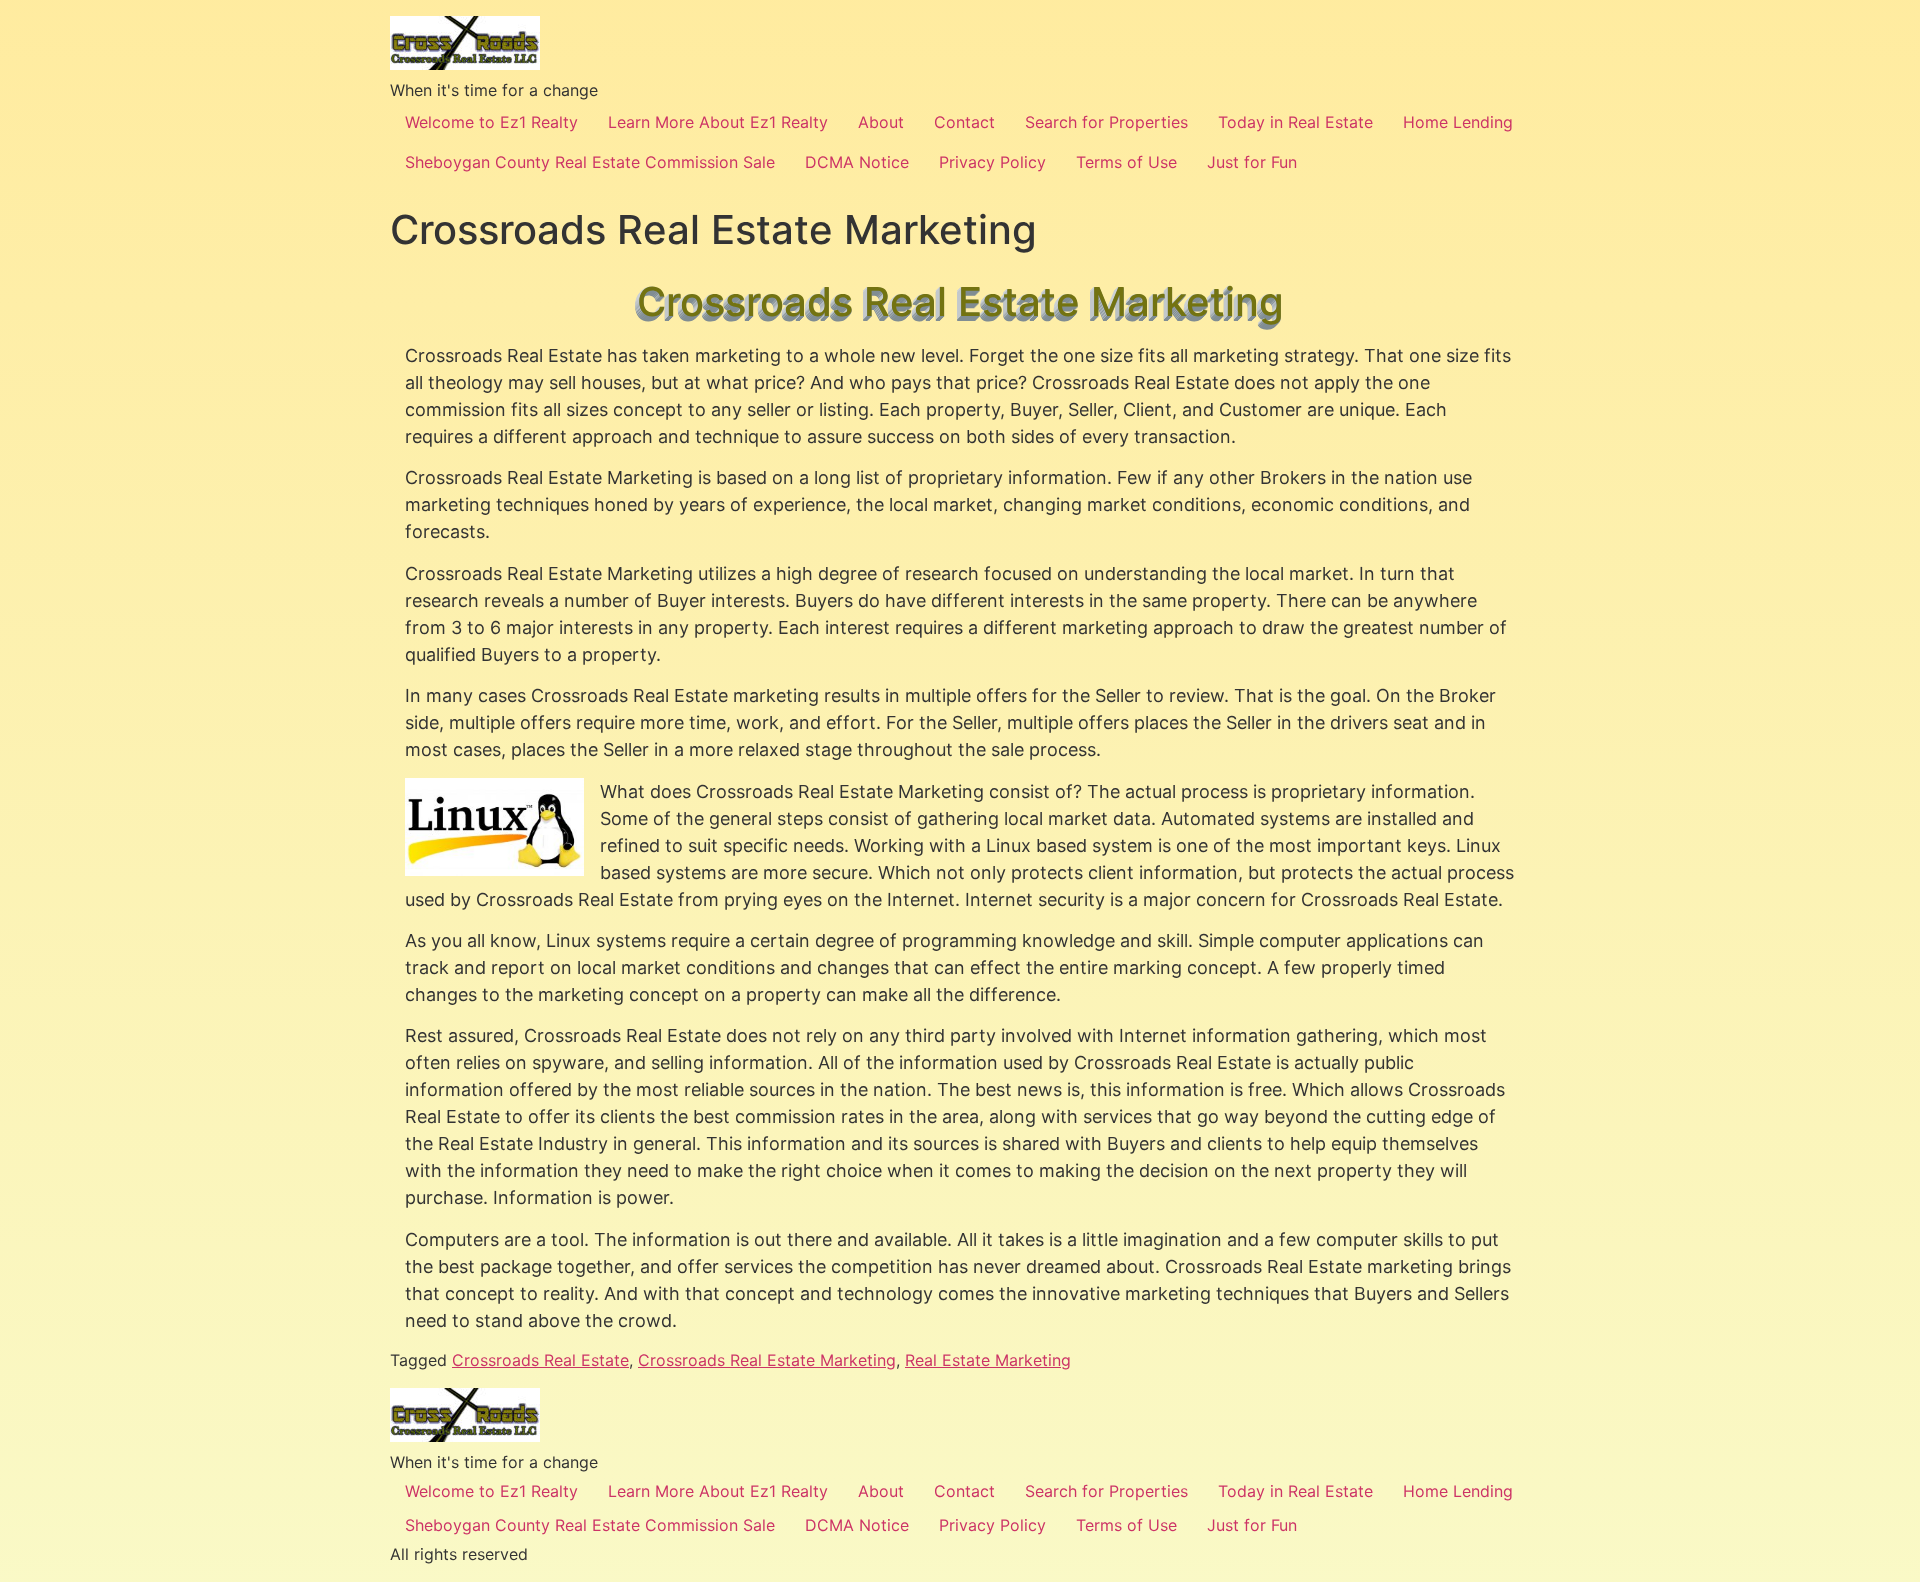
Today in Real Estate (1295, 122)
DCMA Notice (857, 162)
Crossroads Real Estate (540, 1360)
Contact (964, 122)
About (881, 122)
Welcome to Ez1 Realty (491, 122)
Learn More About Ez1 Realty (718, 122)
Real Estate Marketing (988, 1360)
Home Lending (1458, 122)
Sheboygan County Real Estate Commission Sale (590, 162)
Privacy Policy (992, 162)
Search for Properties (1106, 122)
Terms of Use (1126, 162)
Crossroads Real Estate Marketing (767, 1360)
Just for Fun (1252, 162)
